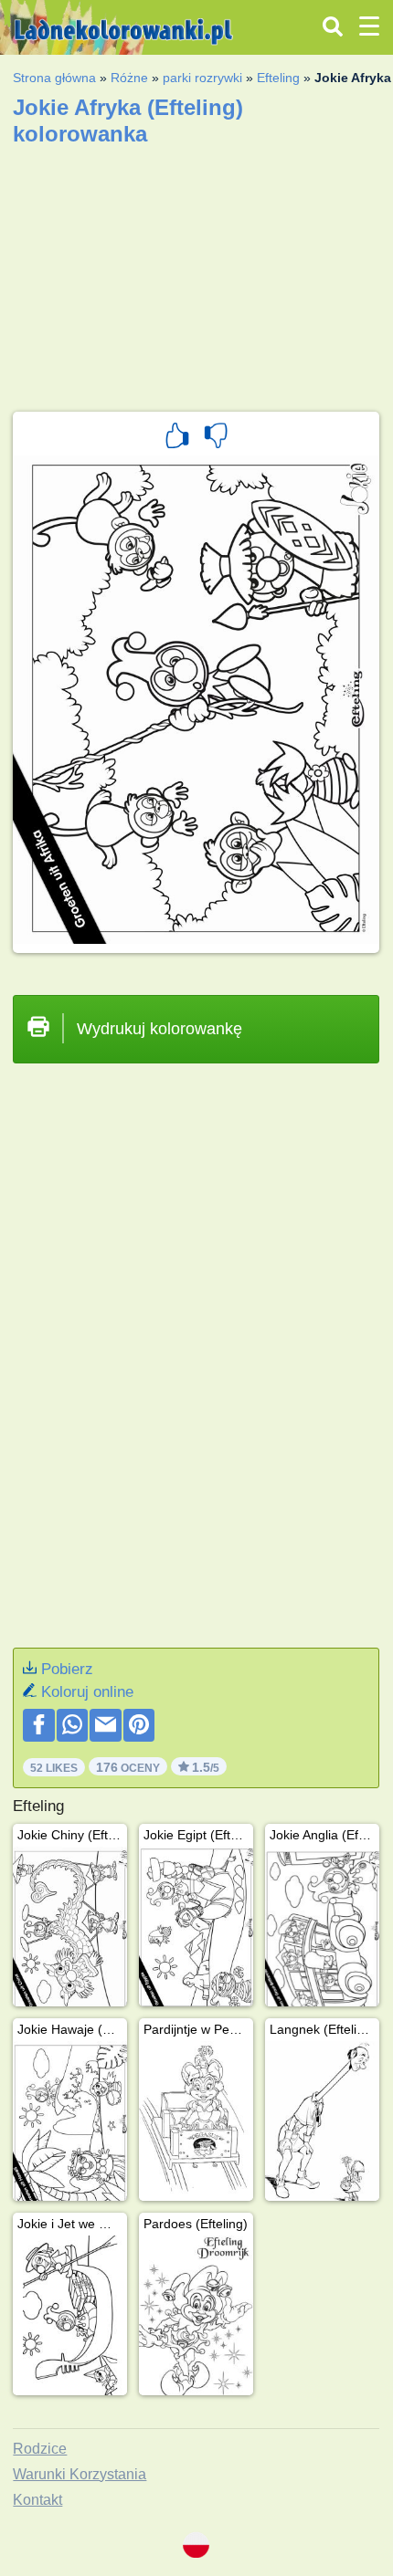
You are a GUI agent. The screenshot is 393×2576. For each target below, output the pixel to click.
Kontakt (37, 2500)
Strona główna (54, 78)
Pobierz (67, 1669)
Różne (129, 78)
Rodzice (40, 2449)
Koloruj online (87, 1692)
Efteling (278, 78)
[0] (216, 438)
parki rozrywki (202, 78)
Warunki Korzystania (80, 2474)
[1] (177, 438)
